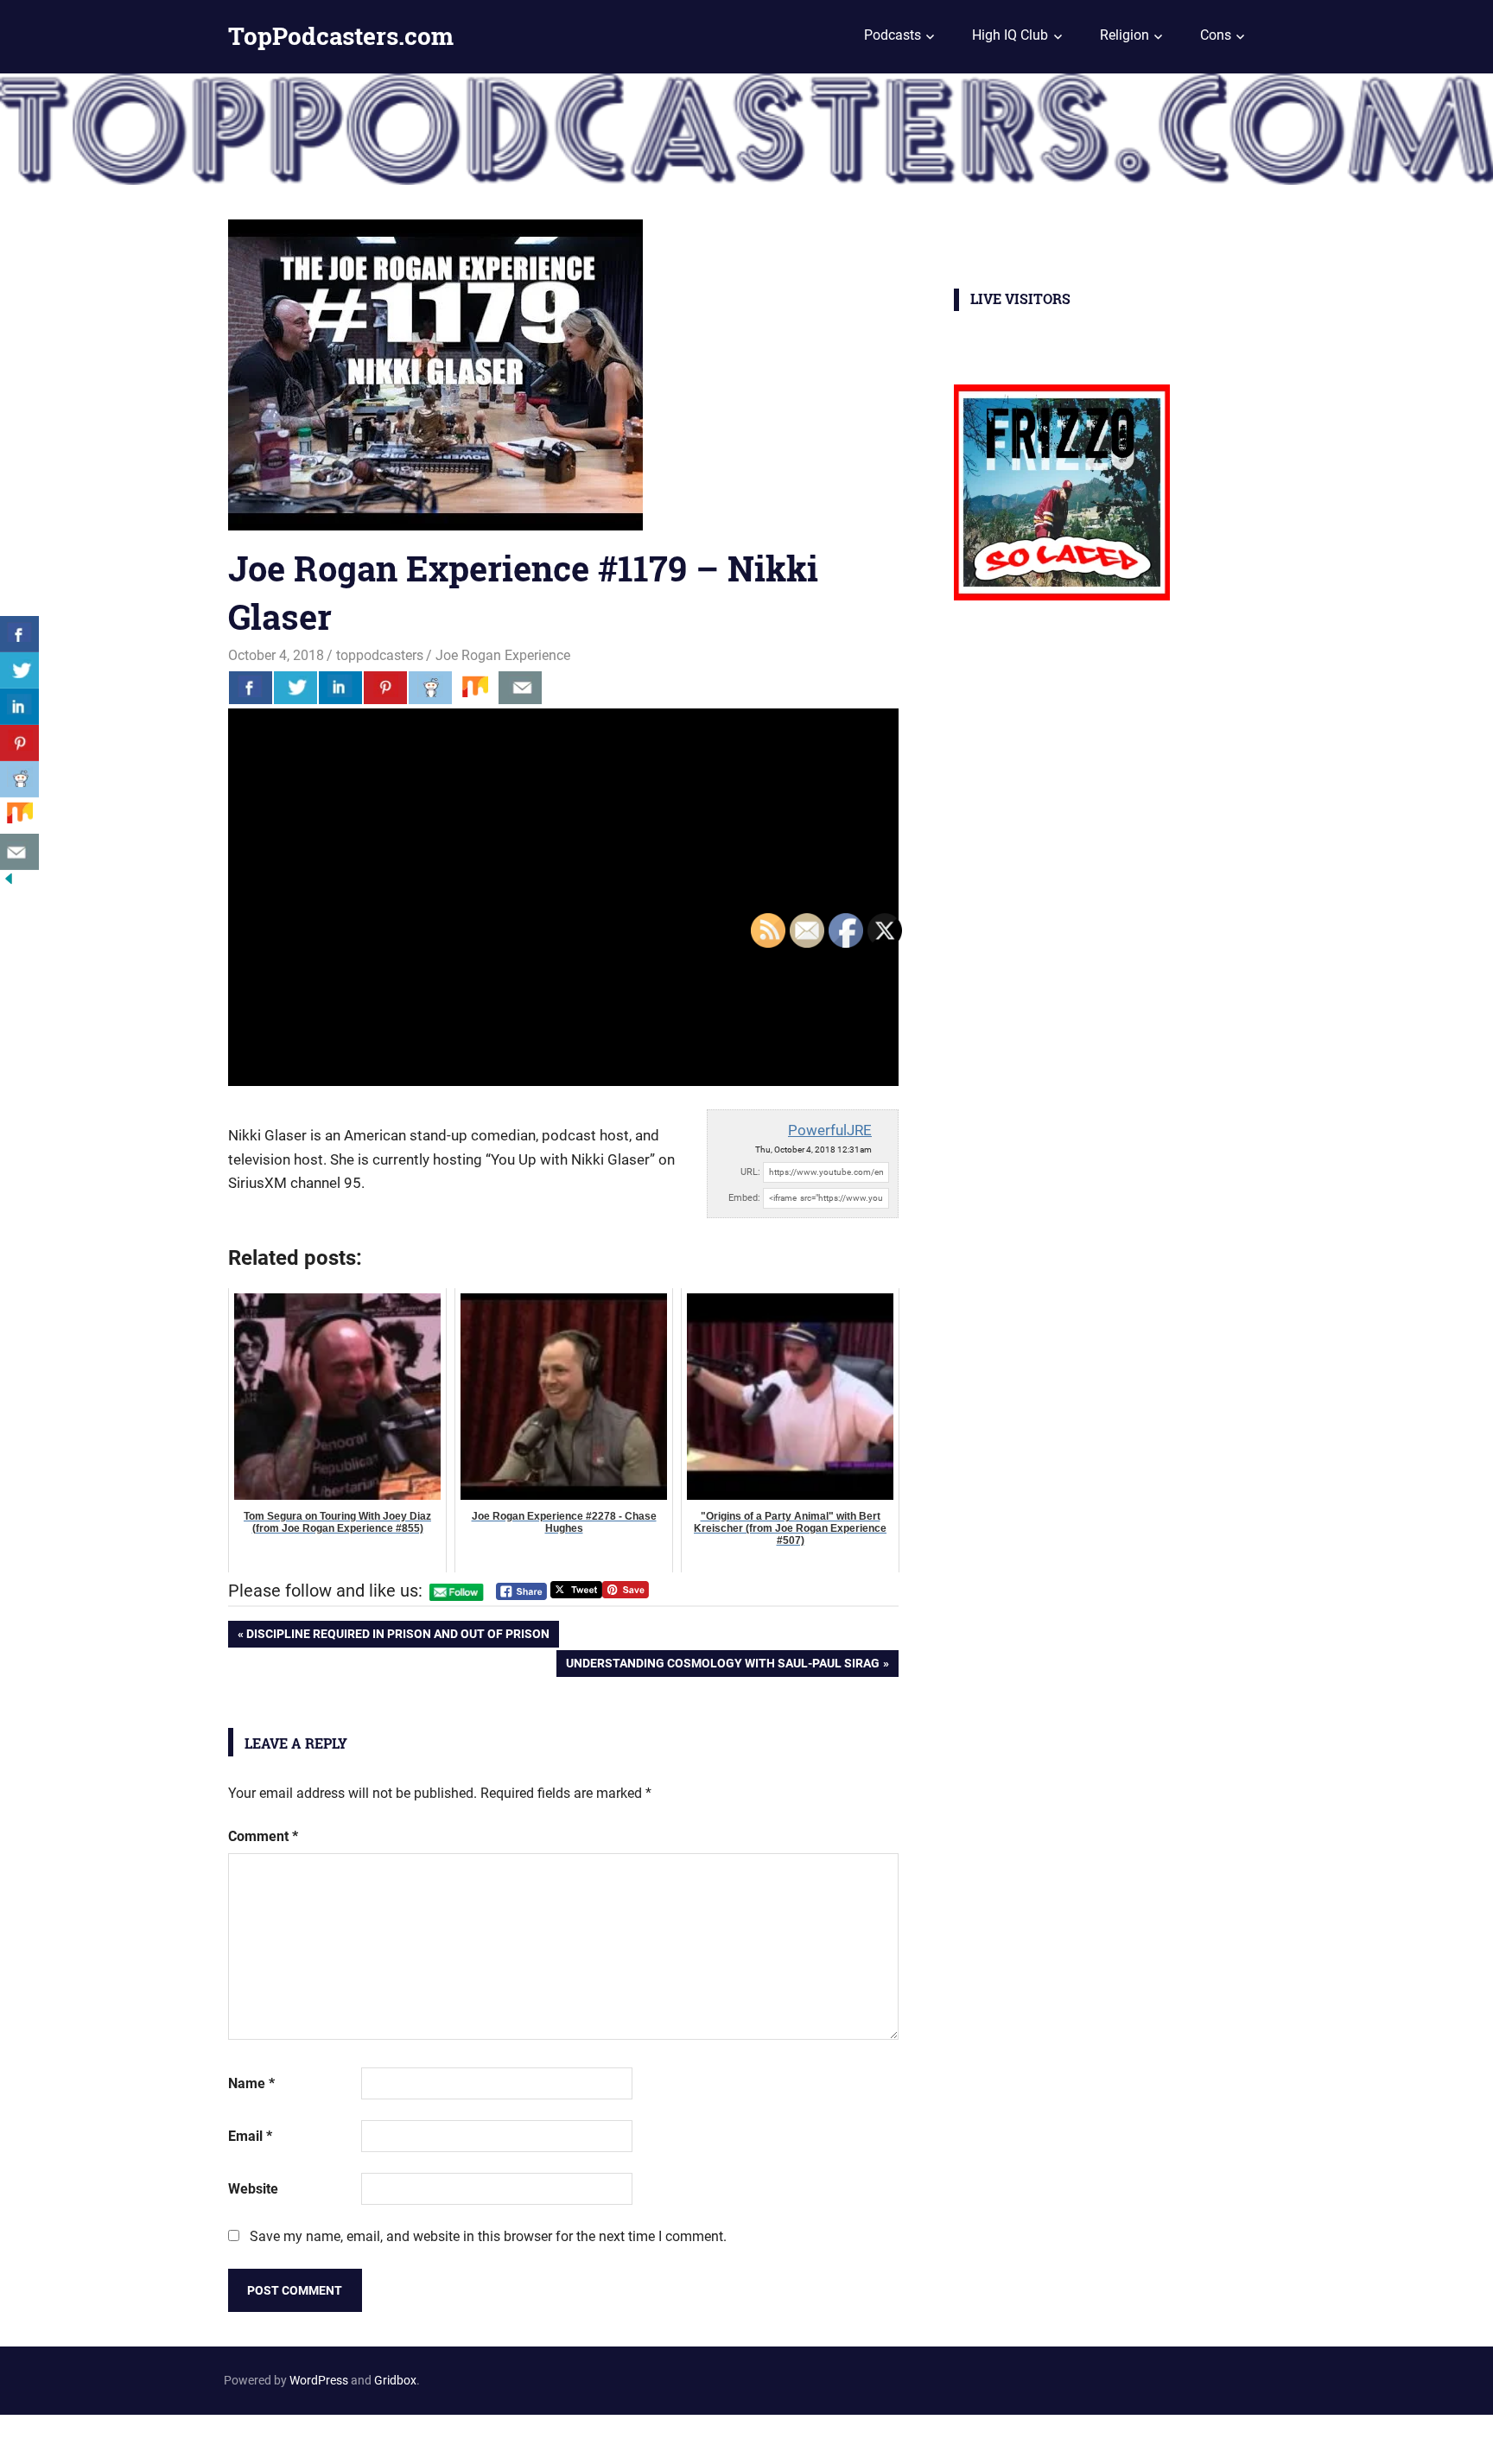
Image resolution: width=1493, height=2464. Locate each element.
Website (253, 2189)
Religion (1125, 35)
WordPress (319, 2380)
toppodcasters (380, 655)
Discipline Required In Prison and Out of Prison (397, 1637)
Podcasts (893, 35)
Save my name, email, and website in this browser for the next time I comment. (488, 2236)
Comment (263, 1836)
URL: (750, 1172)
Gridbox (395, 2380)
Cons (1216, 35)
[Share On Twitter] (295, 688)
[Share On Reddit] (430, 688)
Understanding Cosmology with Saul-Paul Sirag (722, 1666)
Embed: (744, 1198)
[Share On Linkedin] (340, 688)
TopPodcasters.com (341, 36)
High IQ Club (1010, 35)
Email (250, 2136)
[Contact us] (520, 688)
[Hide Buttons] (9, 883)
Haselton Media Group (178, 2436)
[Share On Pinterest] (385, 688)
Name (251, 2083)
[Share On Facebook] (251, 688)
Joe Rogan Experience (503, 655)
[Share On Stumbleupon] (475, 688)
